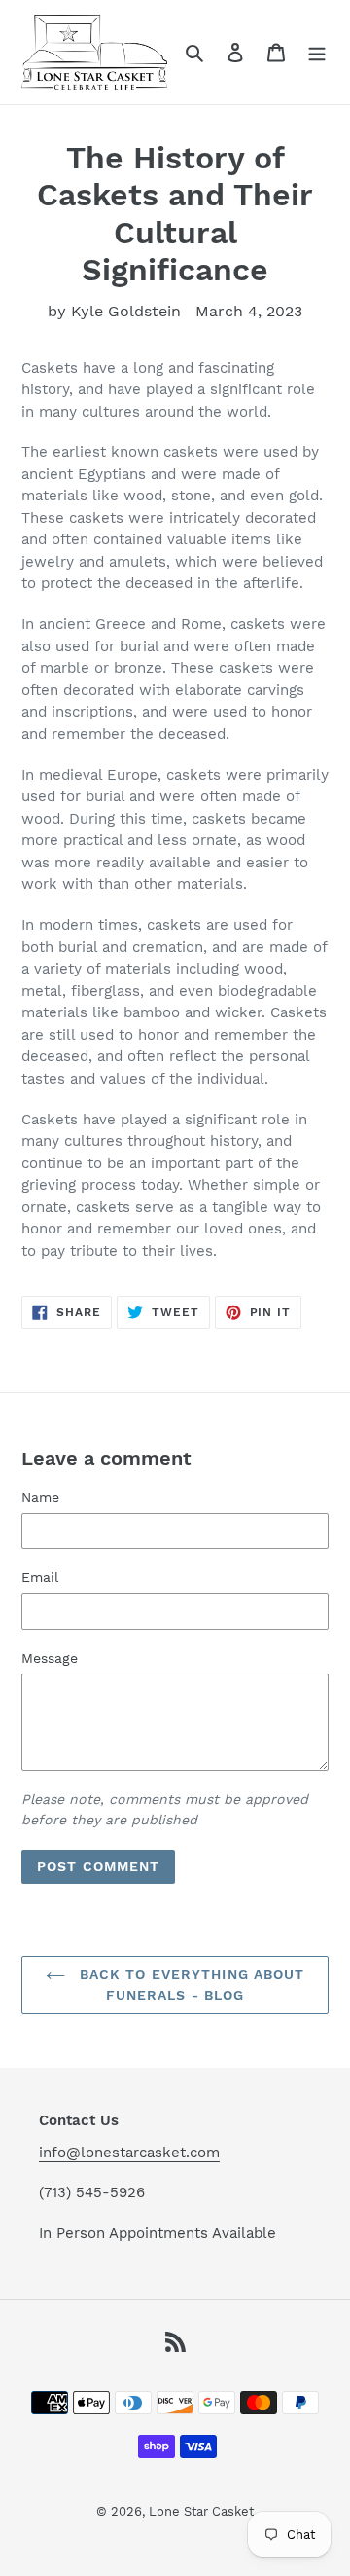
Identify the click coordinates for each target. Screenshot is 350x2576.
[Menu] (317, 52)
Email (40, 1577)
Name (40, 1497)
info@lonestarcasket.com (129, 2153)
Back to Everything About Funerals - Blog (190, 1985)
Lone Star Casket (201, 2511)
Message (50, 1658)
